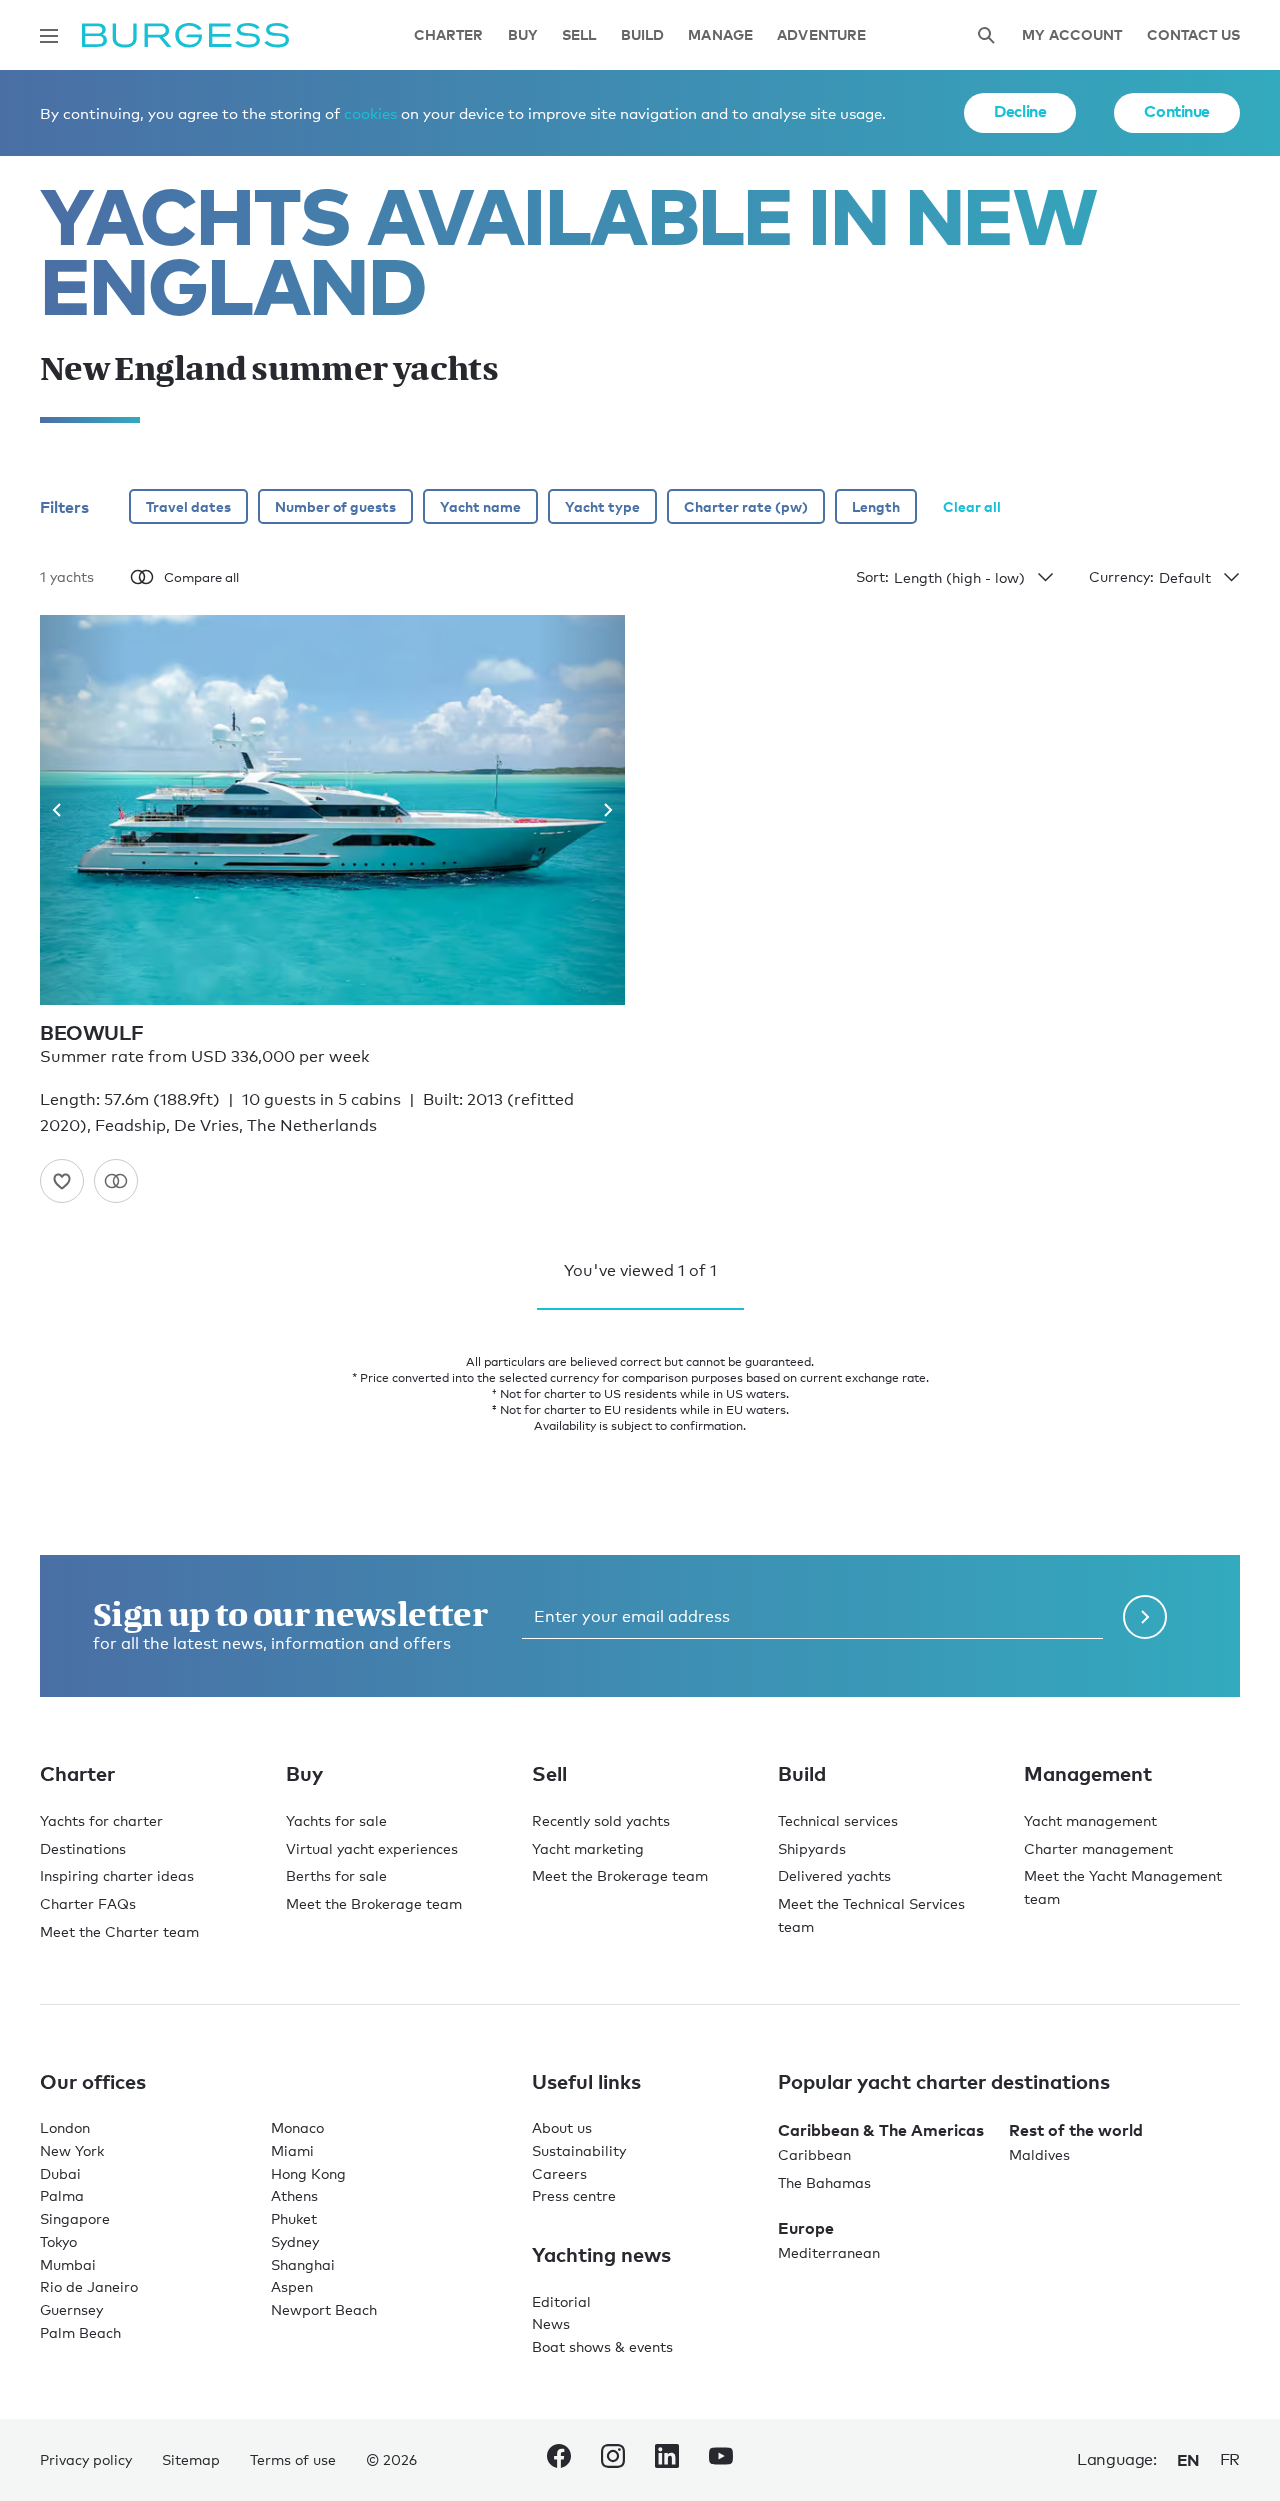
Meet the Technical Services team (871, 1915)
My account (1072, 35)
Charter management (1098, 1848)
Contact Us (1193, 35)
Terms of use (293, 2459)
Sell (579, 35)
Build (643, 35)
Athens (294, 2195)
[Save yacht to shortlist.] (62, 1181)
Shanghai (303, 2264)
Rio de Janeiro (89, 2286)
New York (72, 2150)
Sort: (872, 576)
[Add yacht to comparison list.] (116, 1181)
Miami (292, 2150)
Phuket (294, 2218)
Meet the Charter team (119, 1931)
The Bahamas (824, 2182)
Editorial (561, 2301)
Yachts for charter (101, 1820)
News (551, 2323)
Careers (559, 2173)
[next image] (600, 810)
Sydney (295, 2241)
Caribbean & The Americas (881, 2130)
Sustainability (579, 2150)
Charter (449, 35)
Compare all (201, 577)
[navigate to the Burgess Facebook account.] (559, 2460)
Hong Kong (308, 2173)
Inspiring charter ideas (117, 1875)
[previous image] (64, 810)
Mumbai (68, 2264)
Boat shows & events (602, 2346)
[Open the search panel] (986, 35)
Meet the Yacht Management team (1123, 1887)
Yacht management (1090, 1820)
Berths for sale (336, 1875)
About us (562, 2127)
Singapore (75, 2218)
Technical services (838, 1820)
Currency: (1121, 576)
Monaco (297, 2127)
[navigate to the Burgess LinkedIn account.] (667, 2460)
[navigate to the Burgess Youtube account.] (721, 2460)
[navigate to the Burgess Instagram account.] (613, 2460)
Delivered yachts (834, 1875)
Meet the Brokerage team (374, 1903)
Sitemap (191, 2459)
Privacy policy (86, 2459)
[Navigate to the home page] (185, 35)
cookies (370, 113)
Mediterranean (829, 2252)
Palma (62, 2195)
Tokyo (58, 2241)
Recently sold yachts (601, 1820)
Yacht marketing (588, 1848)
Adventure (821, 35)
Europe (806, 2228)
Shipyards (812, 1848)
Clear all (972, 506)
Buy (523, 35)
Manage (720, 35)
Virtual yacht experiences (372, 1848)
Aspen (292, 2286)
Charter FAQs (88, 1903)
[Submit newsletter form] (1145, 1617)
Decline (1020, 111)
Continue (1177, 111)
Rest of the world (1076, 2130)
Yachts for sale (336, 1820)
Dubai (60, 2173)
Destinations (83, 1848)
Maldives (1039, 2154)
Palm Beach (80, 2332)
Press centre (574, 2195)
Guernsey (71, 2309)
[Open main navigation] (49, 36)
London (65, 2127)
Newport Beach (324, 2309)
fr (1230, 2459)
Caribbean (814, 2154)
